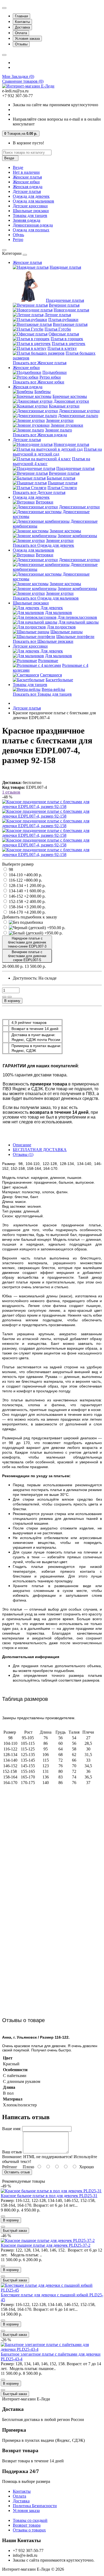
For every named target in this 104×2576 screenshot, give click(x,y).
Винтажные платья (70, 324)
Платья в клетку (62, 348)
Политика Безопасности (35, 2506)
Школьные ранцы (67, 632)
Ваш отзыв (12, 2152)
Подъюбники (55, 372)
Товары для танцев (30, 215)
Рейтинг (10, 2167)
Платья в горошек (67, 339)
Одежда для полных (31, 230)
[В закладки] (4, 997)
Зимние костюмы (65, 531)
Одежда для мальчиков (33, 201)
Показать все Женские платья (40, 363)
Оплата (21, 33)
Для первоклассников (77, 617)
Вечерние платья (64, 305)
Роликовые (48, 661)
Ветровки (45, 502)
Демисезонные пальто (78, 416)
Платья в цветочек (69, 344)
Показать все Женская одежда (40, 435)
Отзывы (21, 44)
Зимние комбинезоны (77, 536)
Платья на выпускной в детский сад (57, 452)
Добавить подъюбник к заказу (30, 917)
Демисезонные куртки (79, 411)
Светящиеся (51, 675)
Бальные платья (61, 478)
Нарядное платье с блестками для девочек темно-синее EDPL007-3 (27, 942)
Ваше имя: (12, 2129)
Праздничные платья (65, 300)
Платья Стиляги (62, 488)
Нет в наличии (26, 172)
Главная (21, 16)
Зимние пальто (59, 430)
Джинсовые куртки (71, 401)
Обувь (18, 235)
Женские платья (27, 177)
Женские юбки (26, 182)
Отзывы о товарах (29, 2530)
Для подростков (61, 627)
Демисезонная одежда (33, 225)
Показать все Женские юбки (39, 382)
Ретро (18, 239)
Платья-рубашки (63, 320)
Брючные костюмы (70, 396)
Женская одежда (28, 187)
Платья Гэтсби (58, 329)
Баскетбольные (59, 680)
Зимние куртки (60, 420)
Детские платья (27, 191)
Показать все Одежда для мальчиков (46, 598)
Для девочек (52, 608)
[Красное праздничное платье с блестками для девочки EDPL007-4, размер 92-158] (52, 807)
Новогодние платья (71, 310)
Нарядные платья (65, 267)
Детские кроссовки (30, 206)
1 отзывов (11, 792)
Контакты (22, 22)
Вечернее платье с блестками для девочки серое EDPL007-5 (27, 956)
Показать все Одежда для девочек (43, 545)
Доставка (22, 27)
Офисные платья (64, 334)
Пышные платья (63, 483)
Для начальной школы (79, 622)
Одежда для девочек (31, 196)
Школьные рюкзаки (31, 211)
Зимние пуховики (67, 425)
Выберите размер (18, 864)
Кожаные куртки (64, 406)
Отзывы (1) (23, 1154)
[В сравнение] (10, 997)
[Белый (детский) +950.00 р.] (36, 933)
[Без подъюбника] (26, 922)
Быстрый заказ (15, 2231)
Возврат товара (27, 2525)
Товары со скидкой (30, 2520)
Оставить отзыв (17, 2172)
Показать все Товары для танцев (42, 694)
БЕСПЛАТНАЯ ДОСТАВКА (40, 1150)
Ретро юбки (50, 377)
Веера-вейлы (53, 689)
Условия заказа (27, 39)
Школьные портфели (75, 637)
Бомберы (43, 392)
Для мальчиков (59, 613)
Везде (18, 167)
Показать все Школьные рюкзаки (43, 641)
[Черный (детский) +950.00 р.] (37, 928)
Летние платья (58, 315)
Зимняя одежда (27, 220)
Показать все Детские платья (39, 492)
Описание (22, 1145)
